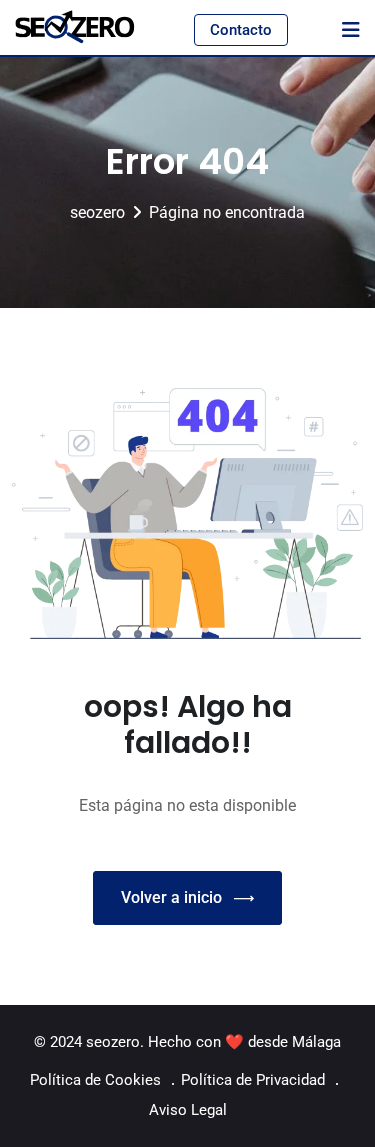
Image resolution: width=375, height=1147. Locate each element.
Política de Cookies (95, 1080)
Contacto (241, 30)
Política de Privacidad (253, 1080)
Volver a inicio (171, 897)
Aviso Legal (188, 1110)
